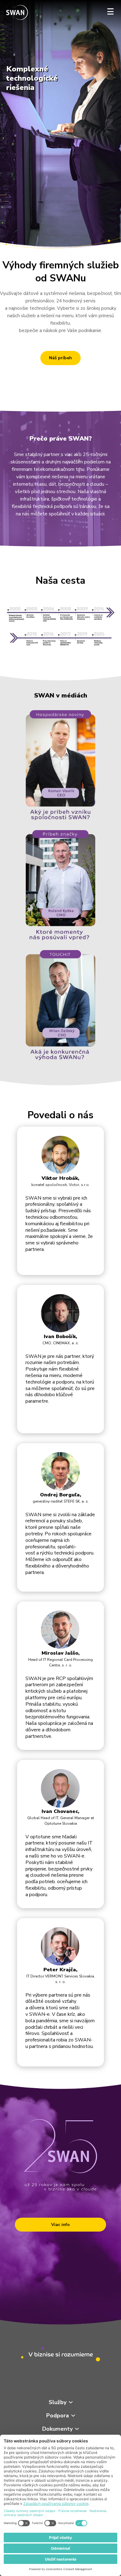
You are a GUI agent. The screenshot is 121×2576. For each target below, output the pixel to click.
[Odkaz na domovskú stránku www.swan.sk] (17, 13)
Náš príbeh (60, 358)
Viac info (60, 2225)
